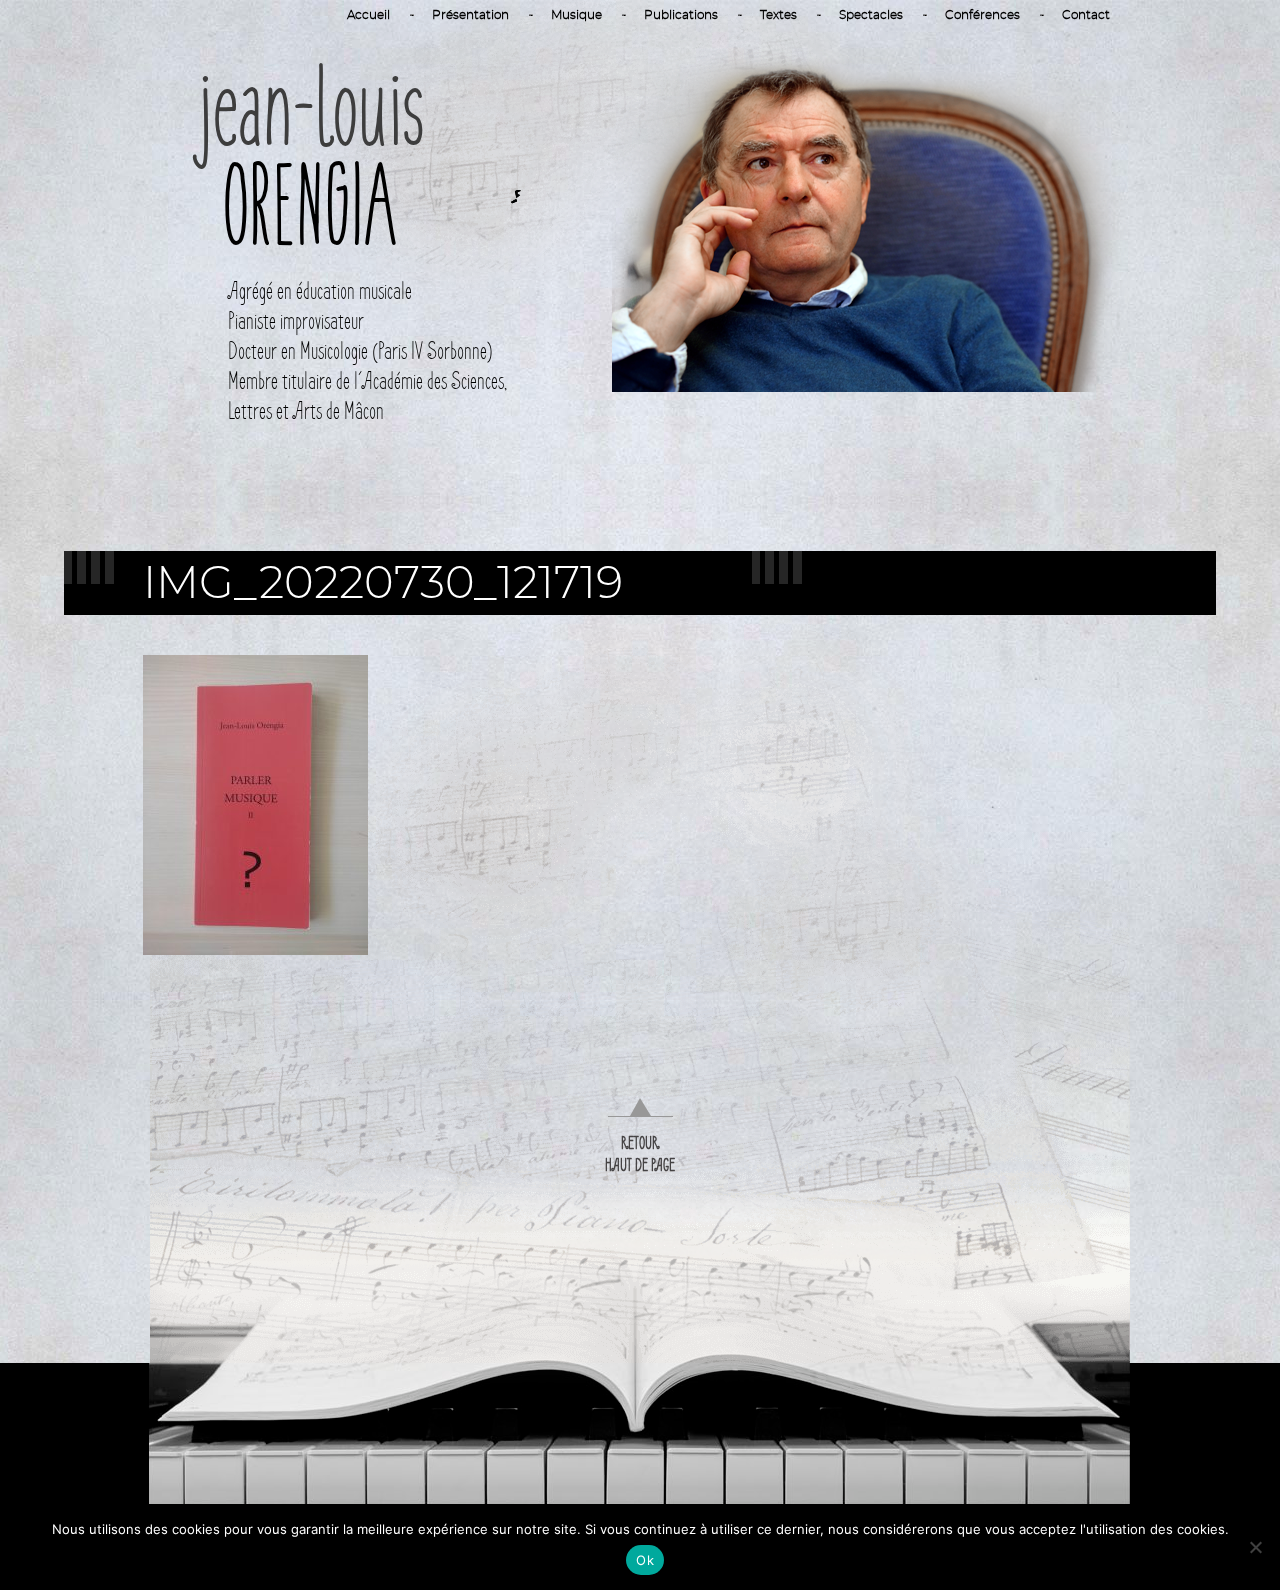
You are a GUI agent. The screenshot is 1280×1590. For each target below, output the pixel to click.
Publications (681, 15)
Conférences (982, 15)
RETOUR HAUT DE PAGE (640, 1154)
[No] (1255, 1547)
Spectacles (871, 15)
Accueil (368, 15)
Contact (1086, 15)
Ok (645, 1560)
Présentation (470, 15)
